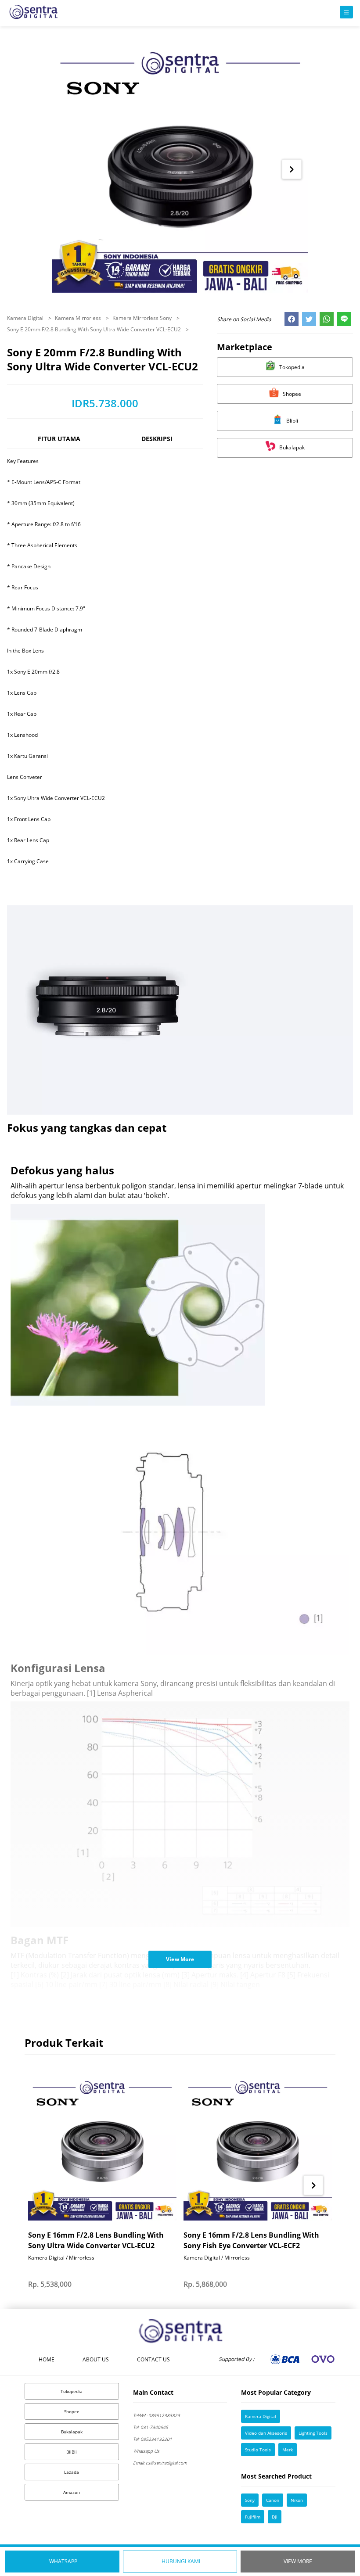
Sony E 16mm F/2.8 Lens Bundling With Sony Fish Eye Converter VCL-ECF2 (251, 2240)
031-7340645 (151, 2427)
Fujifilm (253, 2517)
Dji (275, 2517)
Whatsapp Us (146, 2451)
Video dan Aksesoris (266, 2433)
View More (298, 2561)
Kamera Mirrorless (79, 318)
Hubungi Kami (181, 2561)
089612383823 (157, 2415)
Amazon (72, 2492)
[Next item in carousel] (292, 169)
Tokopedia (72, 2391)
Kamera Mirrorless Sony (143, 318)
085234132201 (153, 2439)
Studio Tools (258, 2450)
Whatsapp (63, 2561)
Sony (250, 2500)
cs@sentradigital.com (160, 2463)
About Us (96, 2359)
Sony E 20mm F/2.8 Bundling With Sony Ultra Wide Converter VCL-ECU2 (95, 329)
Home (47, 2359)
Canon (273, 2500)
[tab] (59, 443)
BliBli (72, 2452)
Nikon (297, 2500)
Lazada (72, 2472)
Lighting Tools (313, 2433)
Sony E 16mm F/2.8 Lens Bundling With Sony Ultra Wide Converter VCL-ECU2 (96, 2240)
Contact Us (153, 2359)
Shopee (72, 2411)
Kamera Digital (26, 318)
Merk (288, 2450)
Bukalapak (72, 2432)
